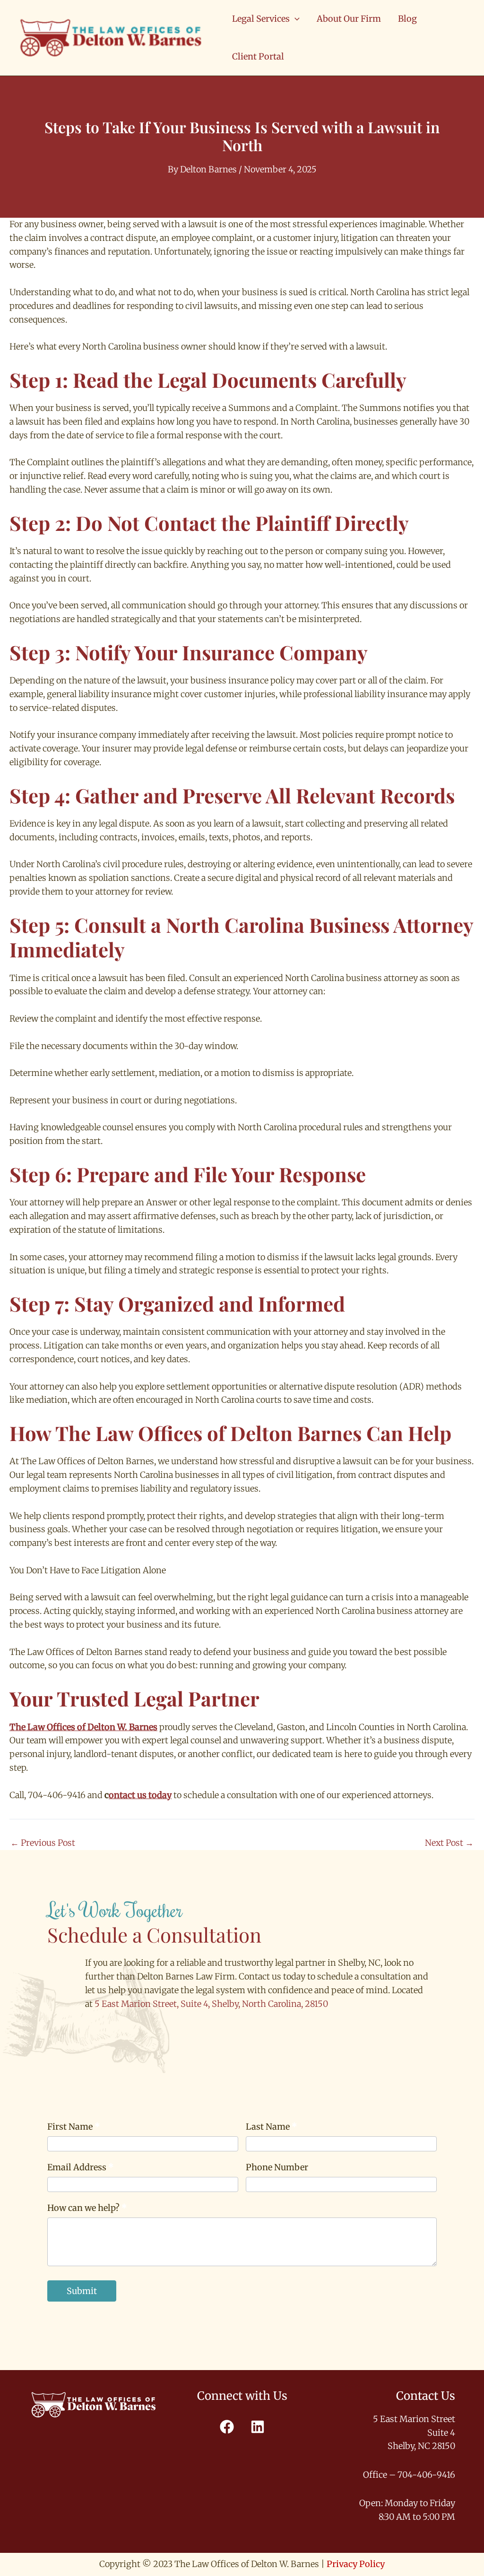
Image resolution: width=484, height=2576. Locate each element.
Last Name (272, 2127)
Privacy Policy (356, 2564)
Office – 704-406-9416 (409, 2475)
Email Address (81, 2167)
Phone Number (277, 2167)
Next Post (449, 1843)
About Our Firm (349, 19)
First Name (74, 2127)
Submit (82, 2291)
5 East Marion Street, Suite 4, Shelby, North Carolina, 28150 (211, 2004)
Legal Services (261, 19)
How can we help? (87, 2208)
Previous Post (43, 1843)
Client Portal (258, 56)
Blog (407, 19)
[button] (295, 19)
